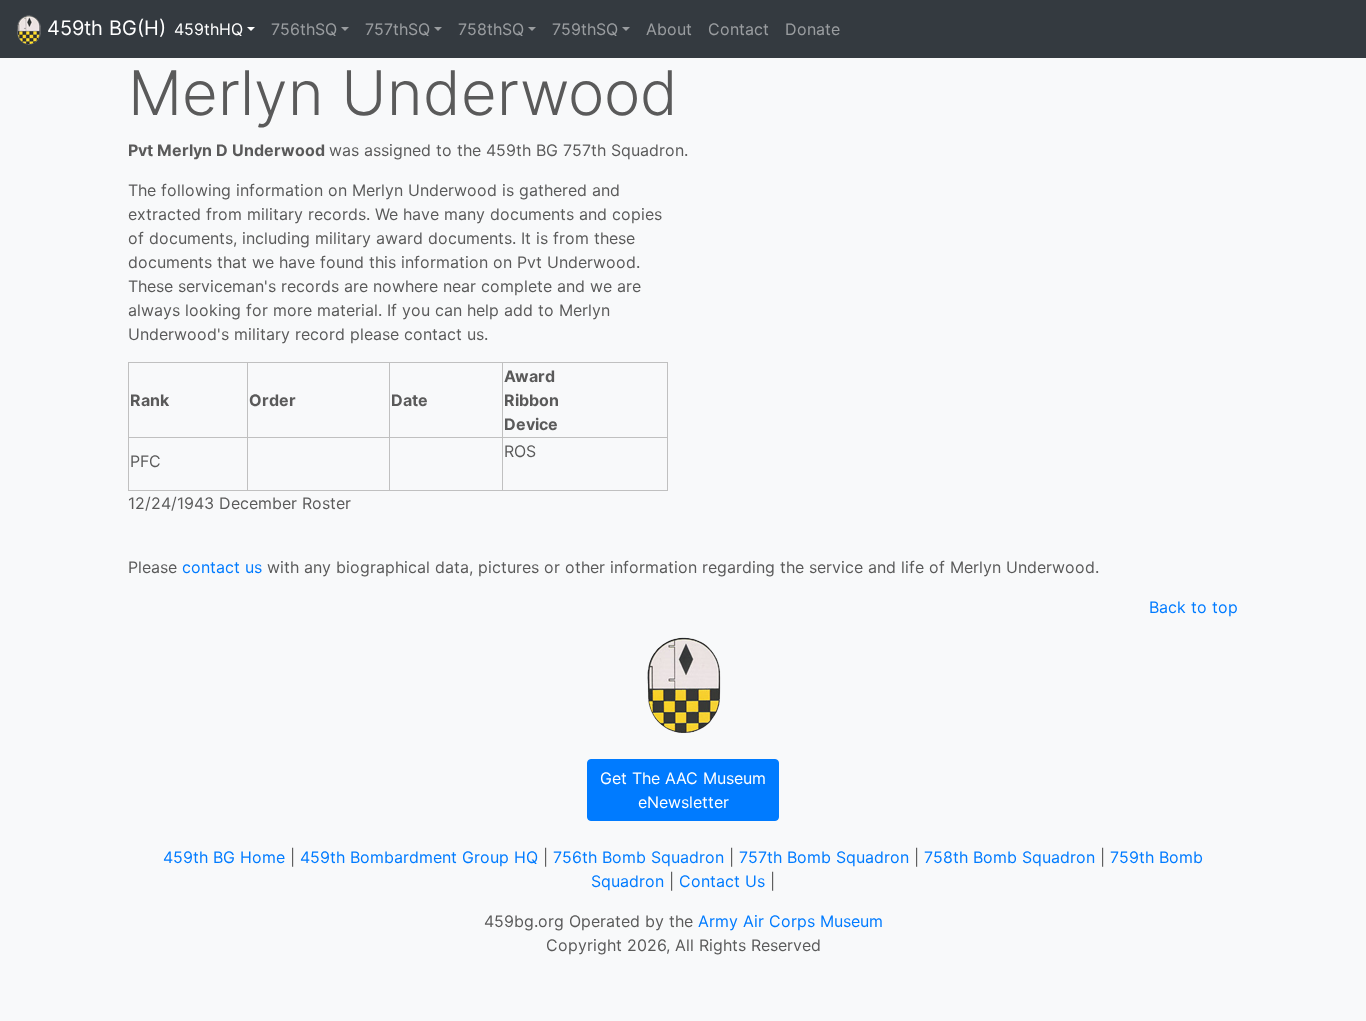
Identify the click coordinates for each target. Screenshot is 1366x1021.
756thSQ (304, 29)
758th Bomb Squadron (1009, 857)
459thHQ (208, 29)
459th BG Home (224, 857)
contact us (222, 567)
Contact (738, 29)
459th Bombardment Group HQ (419, 857)
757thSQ (397, 29)
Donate (812, 29)
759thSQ (585, 29)
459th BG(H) (103, 28)
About (669, 29)
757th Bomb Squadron (824, 857)
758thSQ (491, 29)
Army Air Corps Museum (790, 921)
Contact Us (722, 881)
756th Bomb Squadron (638, 857)
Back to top (1193, 607)
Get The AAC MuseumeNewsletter (683, 790)
